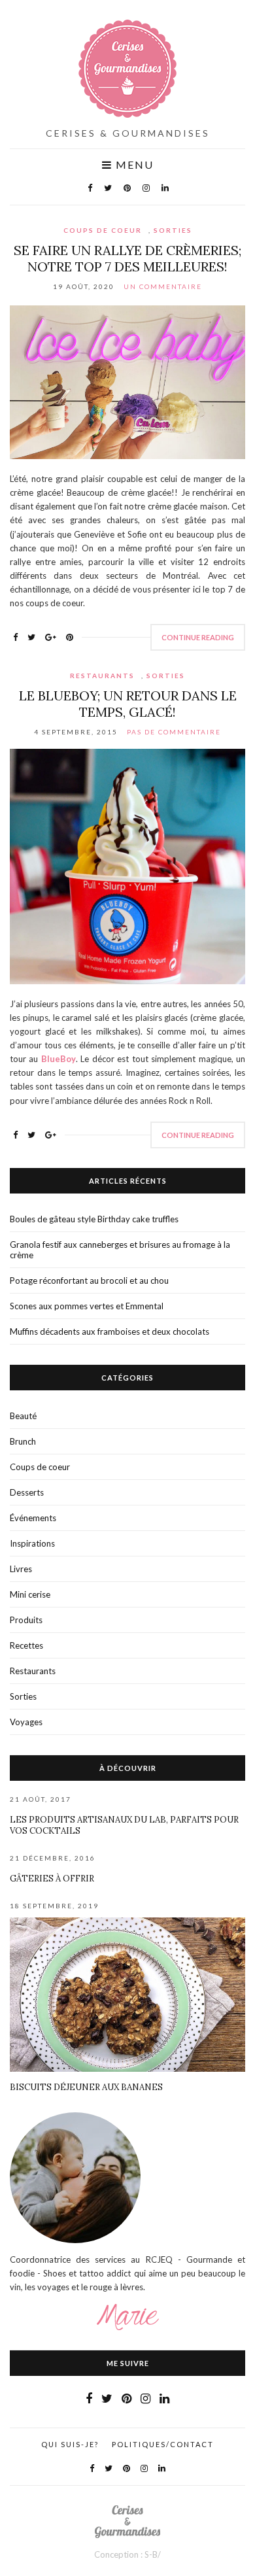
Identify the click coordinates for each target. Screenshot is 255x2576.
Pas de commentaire (174, 732)
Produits (26, 1620)
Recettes (26, 1645)
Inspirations (32, 1543)
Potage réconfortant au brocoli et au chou (89, 1280)
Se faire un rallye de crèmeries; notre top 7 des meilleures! (127, 258)
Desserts (27, 1492)
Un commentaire (163, 286)
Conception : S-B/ (127, 2554)
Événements (33, 1518)
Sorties (173, 230)
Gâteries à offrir (52, 1879)
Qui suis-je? (70, 2444)
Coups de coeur (103, 230)
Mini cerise (30, 1594)
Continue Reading (198, 637)
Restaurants (102, 676)
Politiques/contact (163, 2444)
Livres (21, 1569)
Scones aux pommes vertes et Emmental (87, 1306)
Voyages (26, 1722)
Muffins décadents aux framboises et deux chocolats (110, 1331)
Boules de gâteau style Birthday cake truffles (94, 1219)
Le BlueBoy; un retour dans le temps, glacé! (128, 704)
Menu (133, 165)
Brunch (23, 1441)
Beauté (23, 1416)
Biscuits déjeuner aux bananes (86, 2087)
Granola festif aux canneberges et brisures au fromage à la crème (120, 1250)
